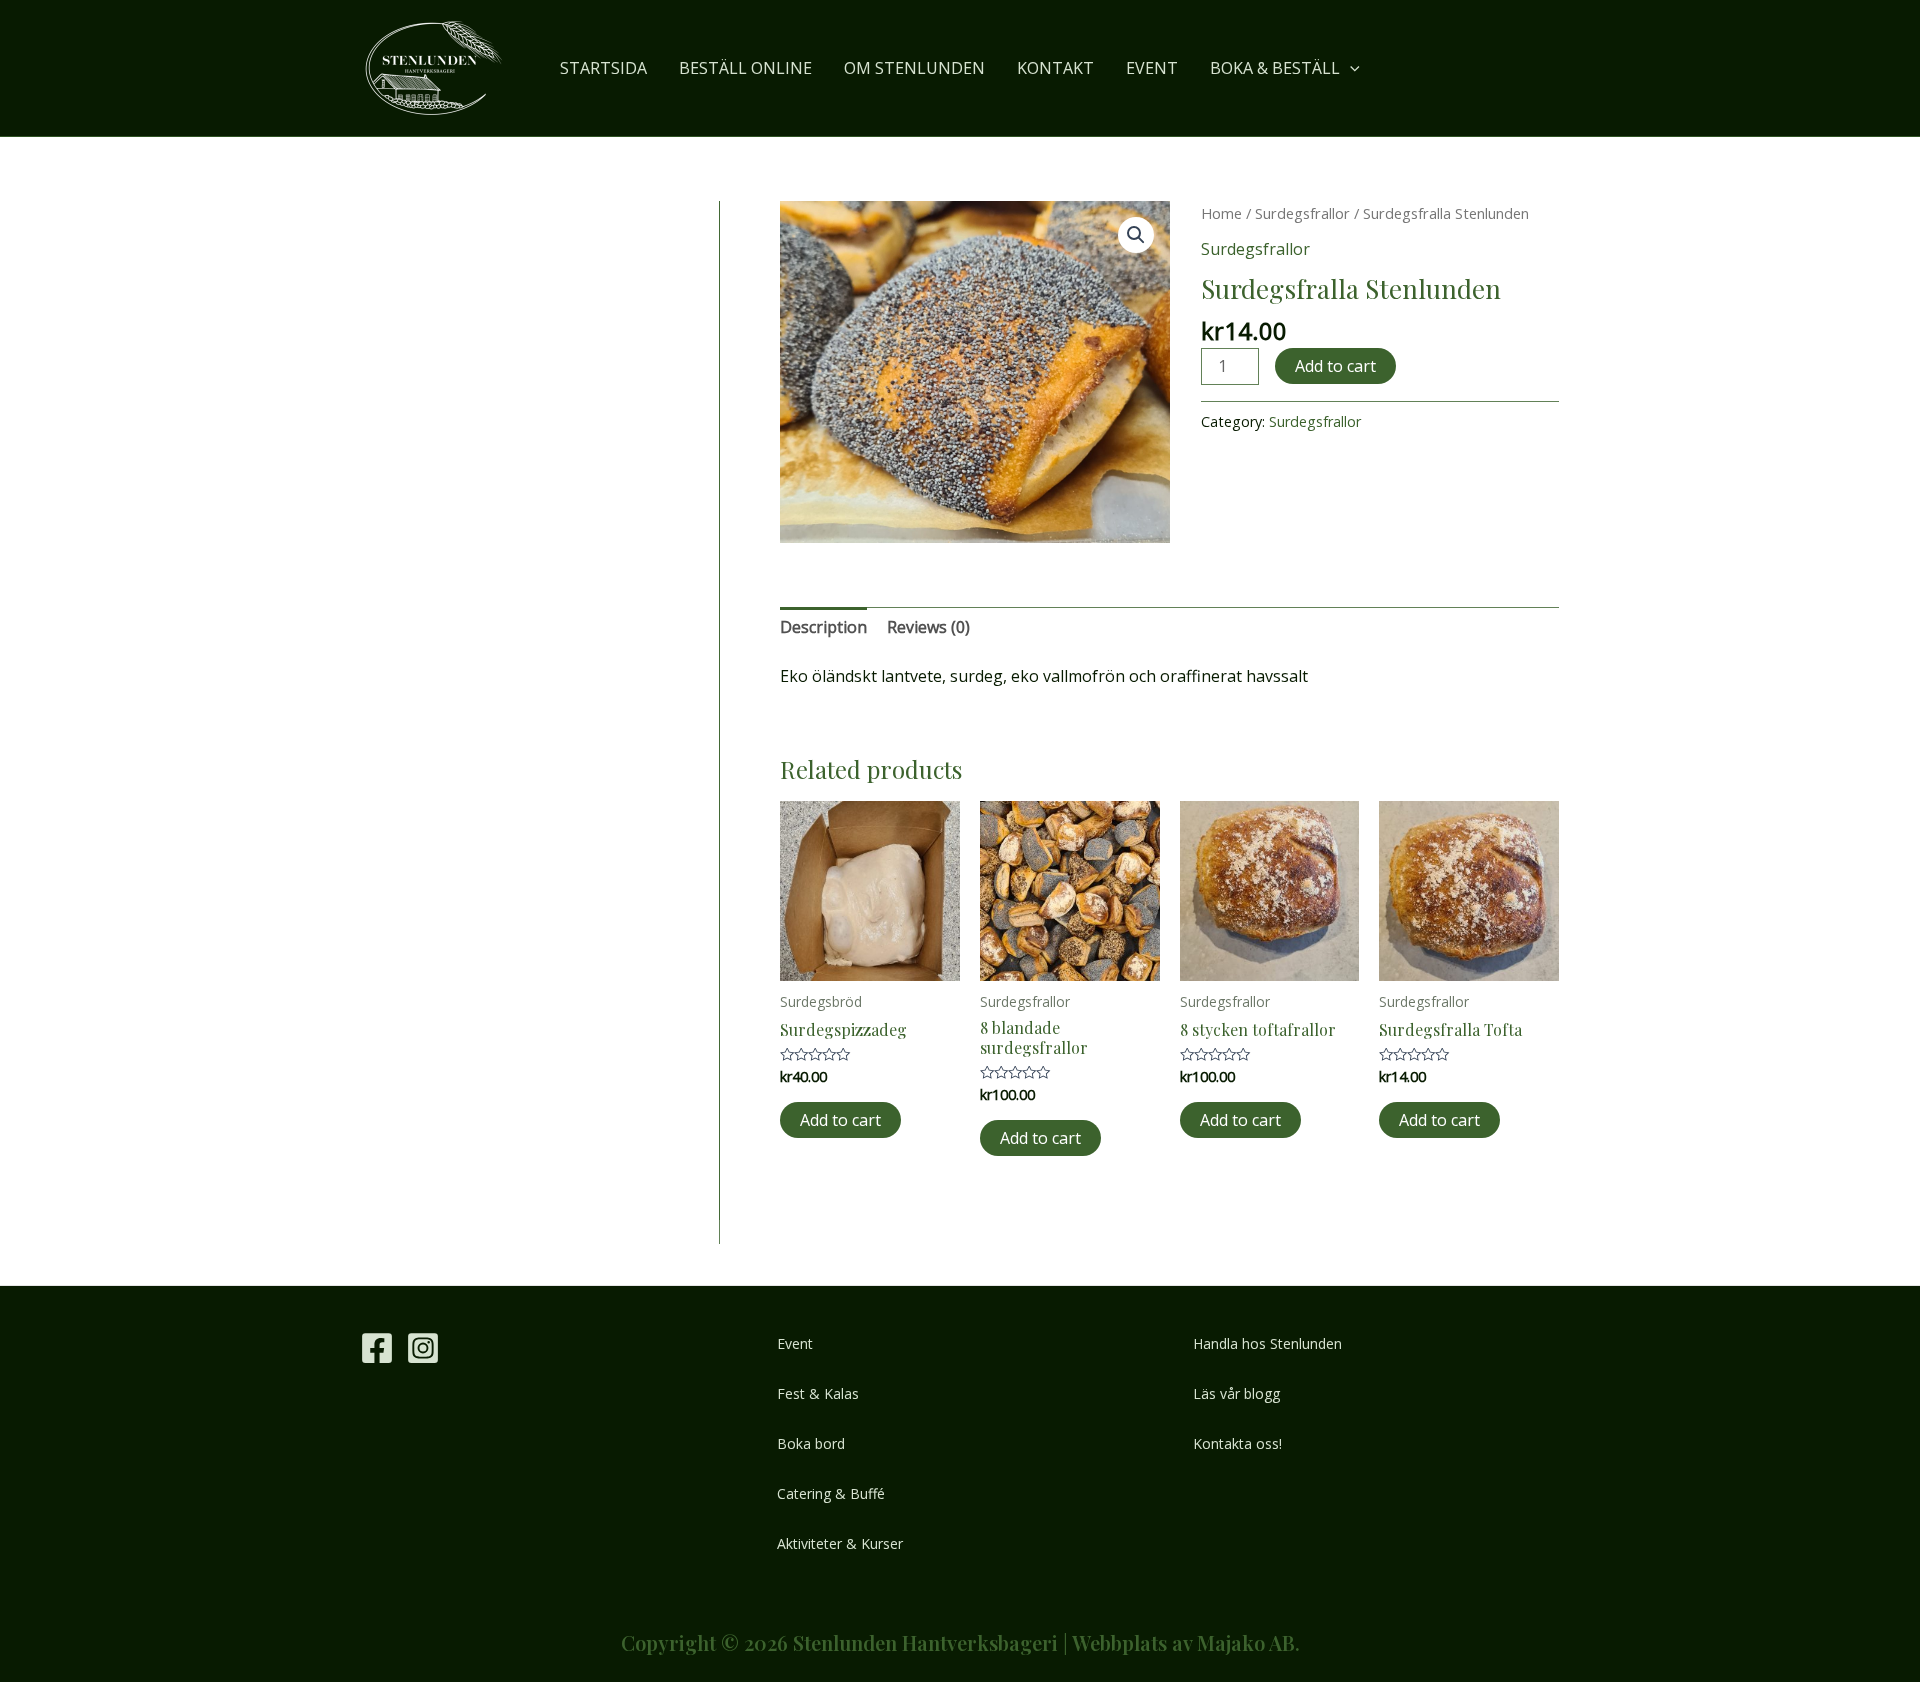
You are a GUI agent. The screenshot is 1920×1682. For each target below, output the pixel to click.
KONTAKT (1055, 68)
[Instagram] (423, 1348)
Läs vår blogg (1236, 1393)
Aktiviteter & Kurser (840, 1543)
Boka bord (811, 1443)
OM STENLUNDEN (914, 68)
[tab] (823, 628)
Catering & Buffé (831, 1493)
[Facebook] (377, 1348)
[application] (1350, 68)
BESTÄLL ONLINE (745, 68)
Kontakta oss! (1237, 1443)
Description (823, 627)
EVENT (1152, 68)
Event (795, 1343)
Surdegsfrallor (1302, 213)
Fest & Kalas (818, 1393)
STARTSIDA (603, 68)
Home (1221, 213)
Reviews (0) (928, 627)
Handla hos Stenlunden (1267, 1343)
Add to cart (1335, 366)
